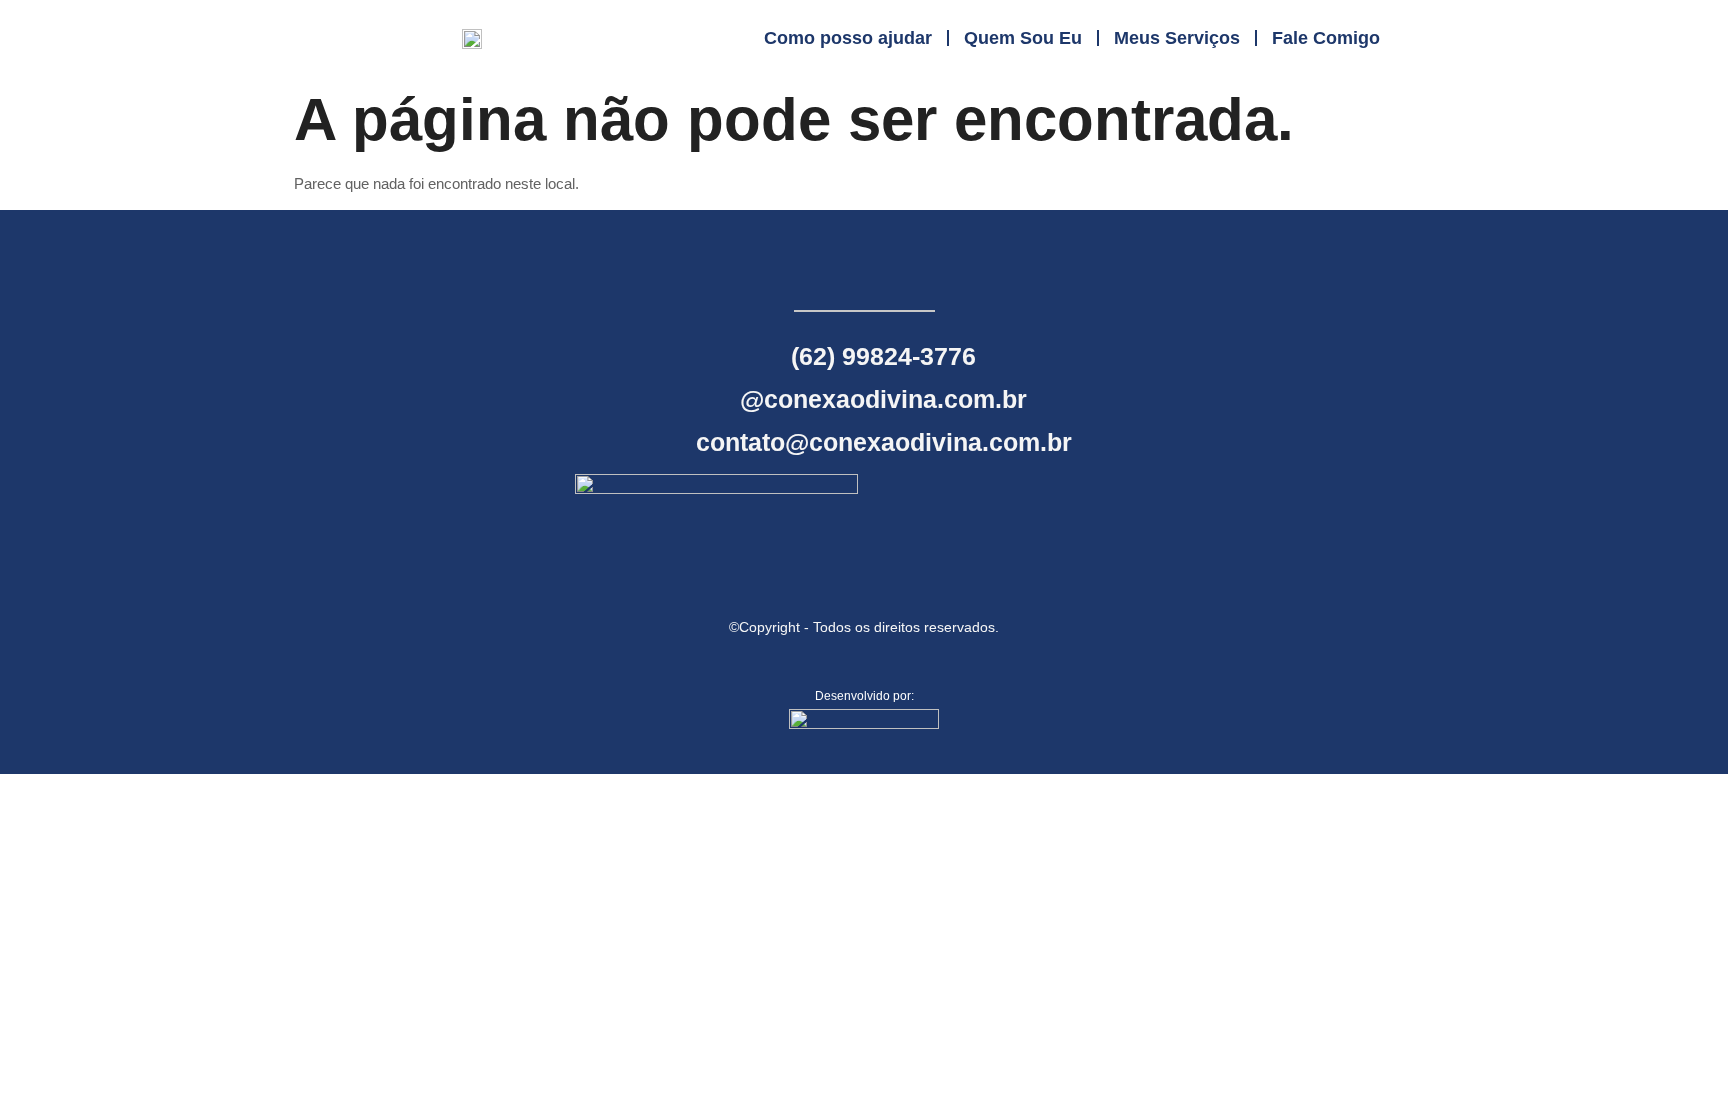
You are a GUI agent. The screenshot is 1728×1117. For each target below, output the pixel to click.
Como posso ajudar (848, 38)
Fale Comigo (1326, 38)
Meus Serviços (1177, 38)
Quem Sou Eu (1023, 38)
